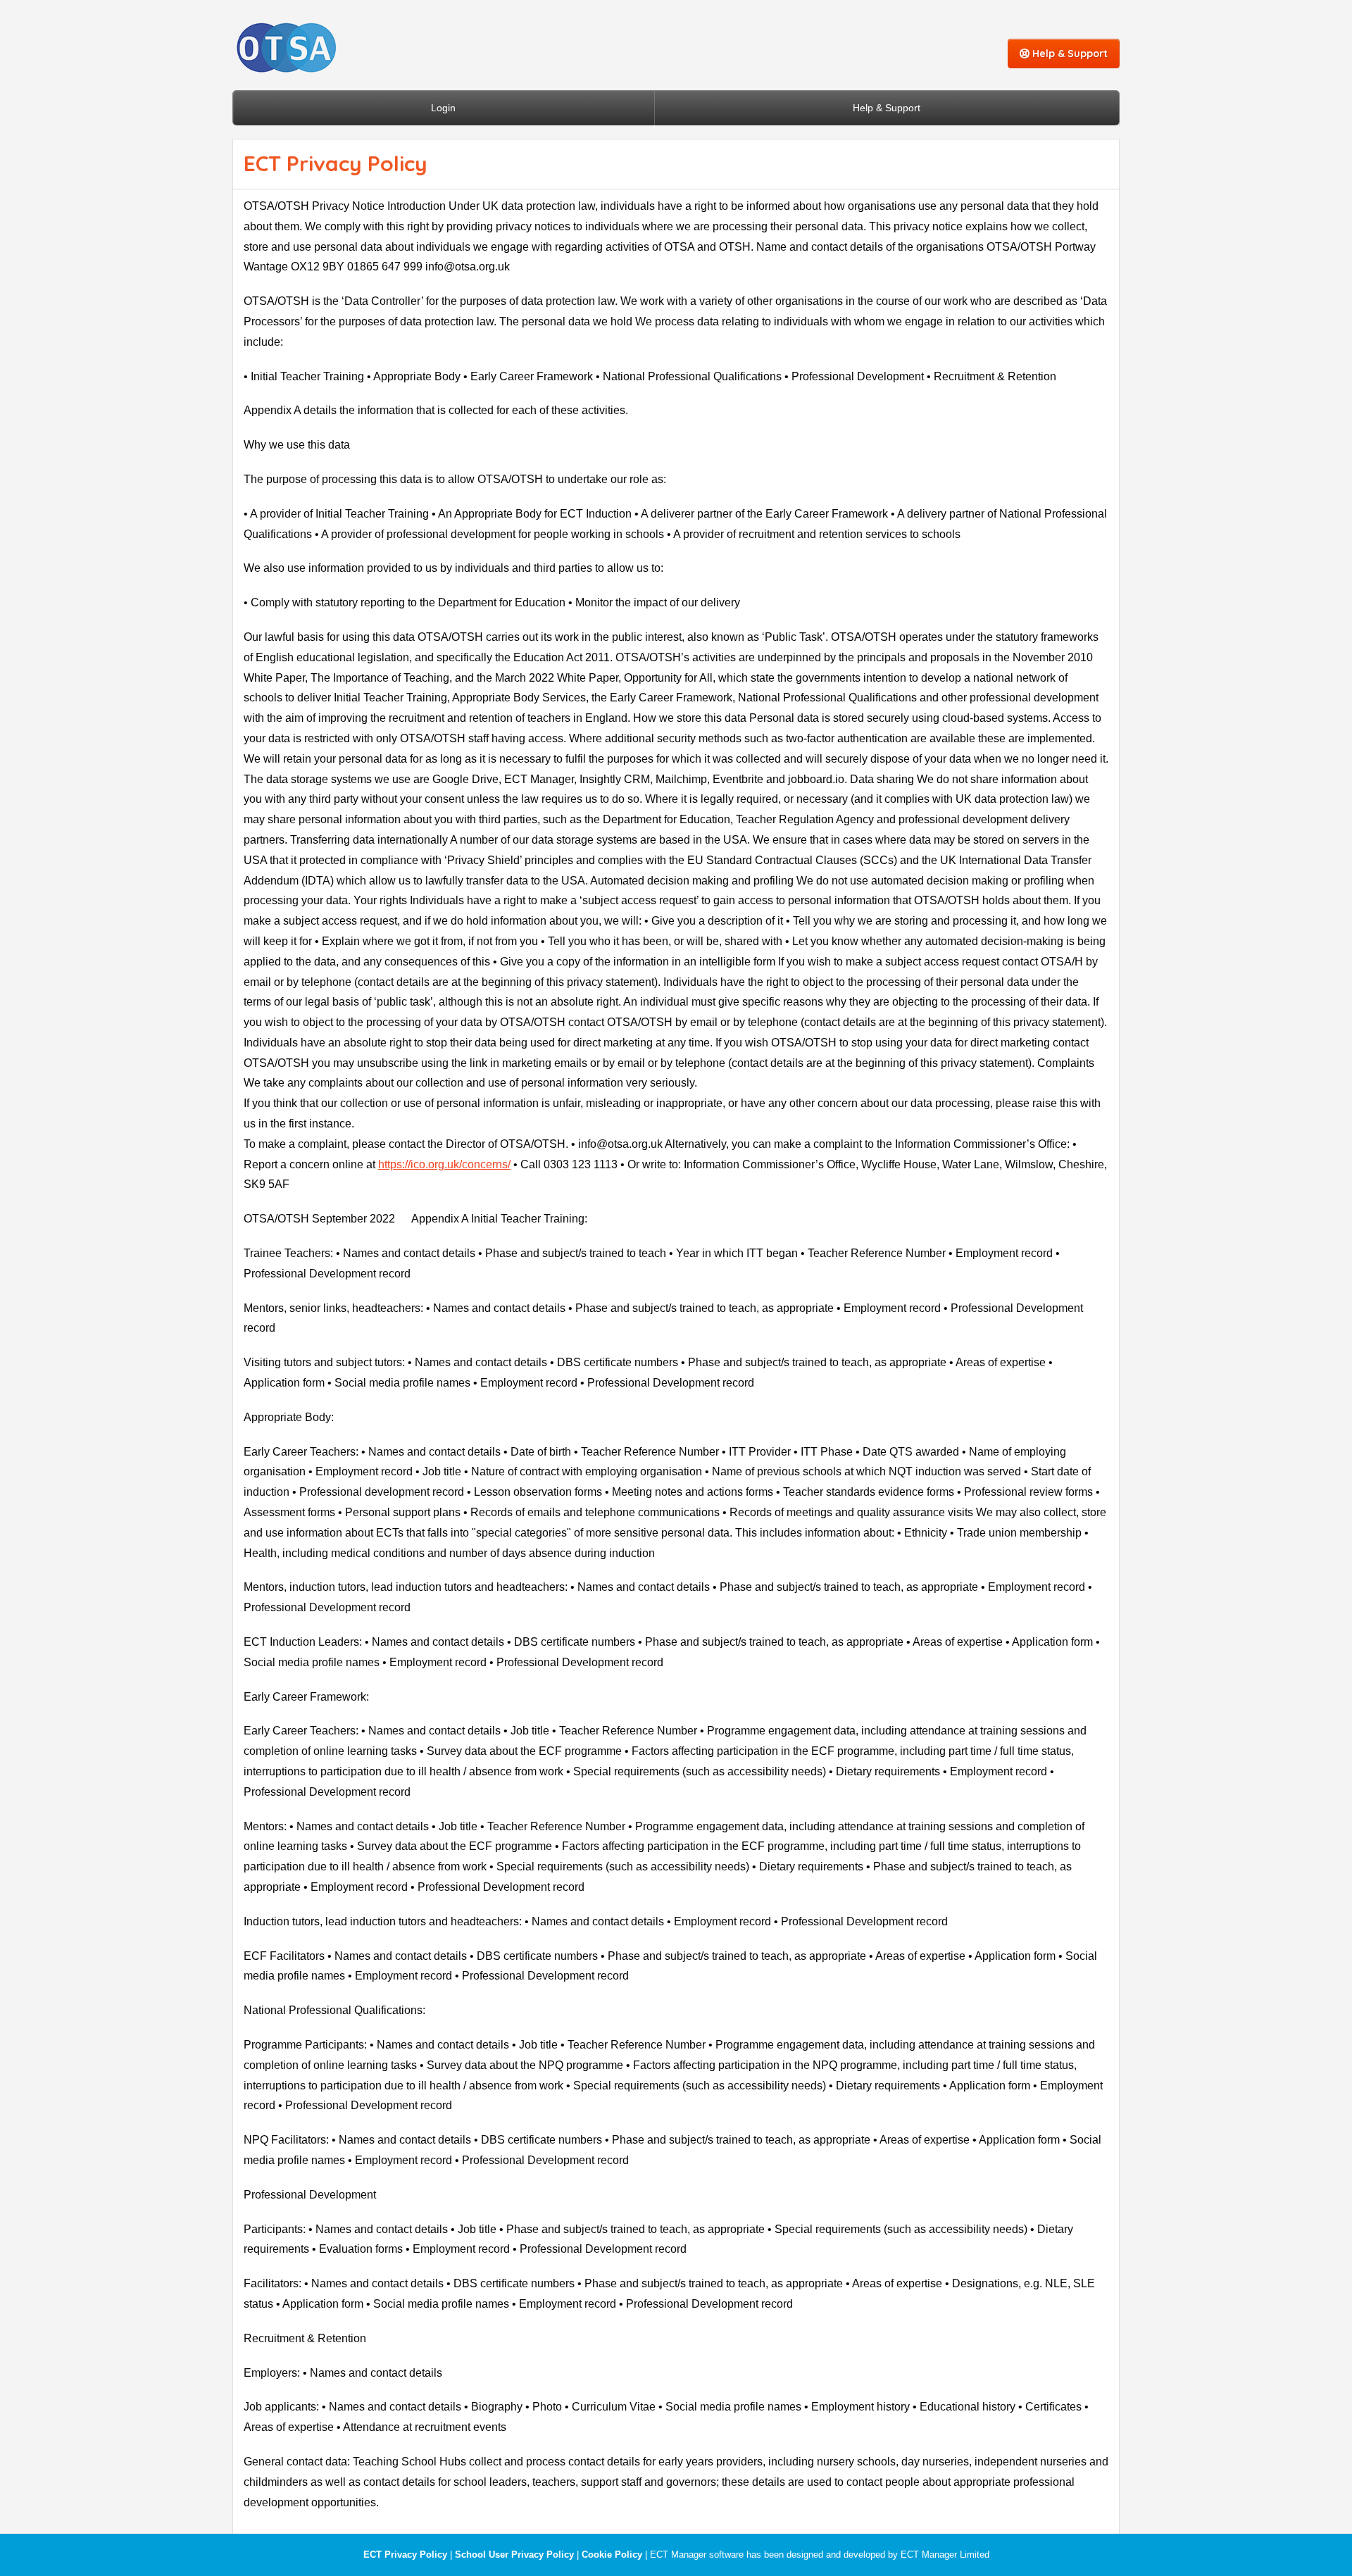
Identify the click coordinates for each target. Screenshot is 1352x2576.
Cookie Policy (612, 2555)
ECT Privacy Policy (405, 2555)
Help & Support (1069, 54)
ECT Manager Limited (945, 2555)
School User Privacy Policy (514, 2555)
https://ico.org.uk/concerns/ (444, 1164)
